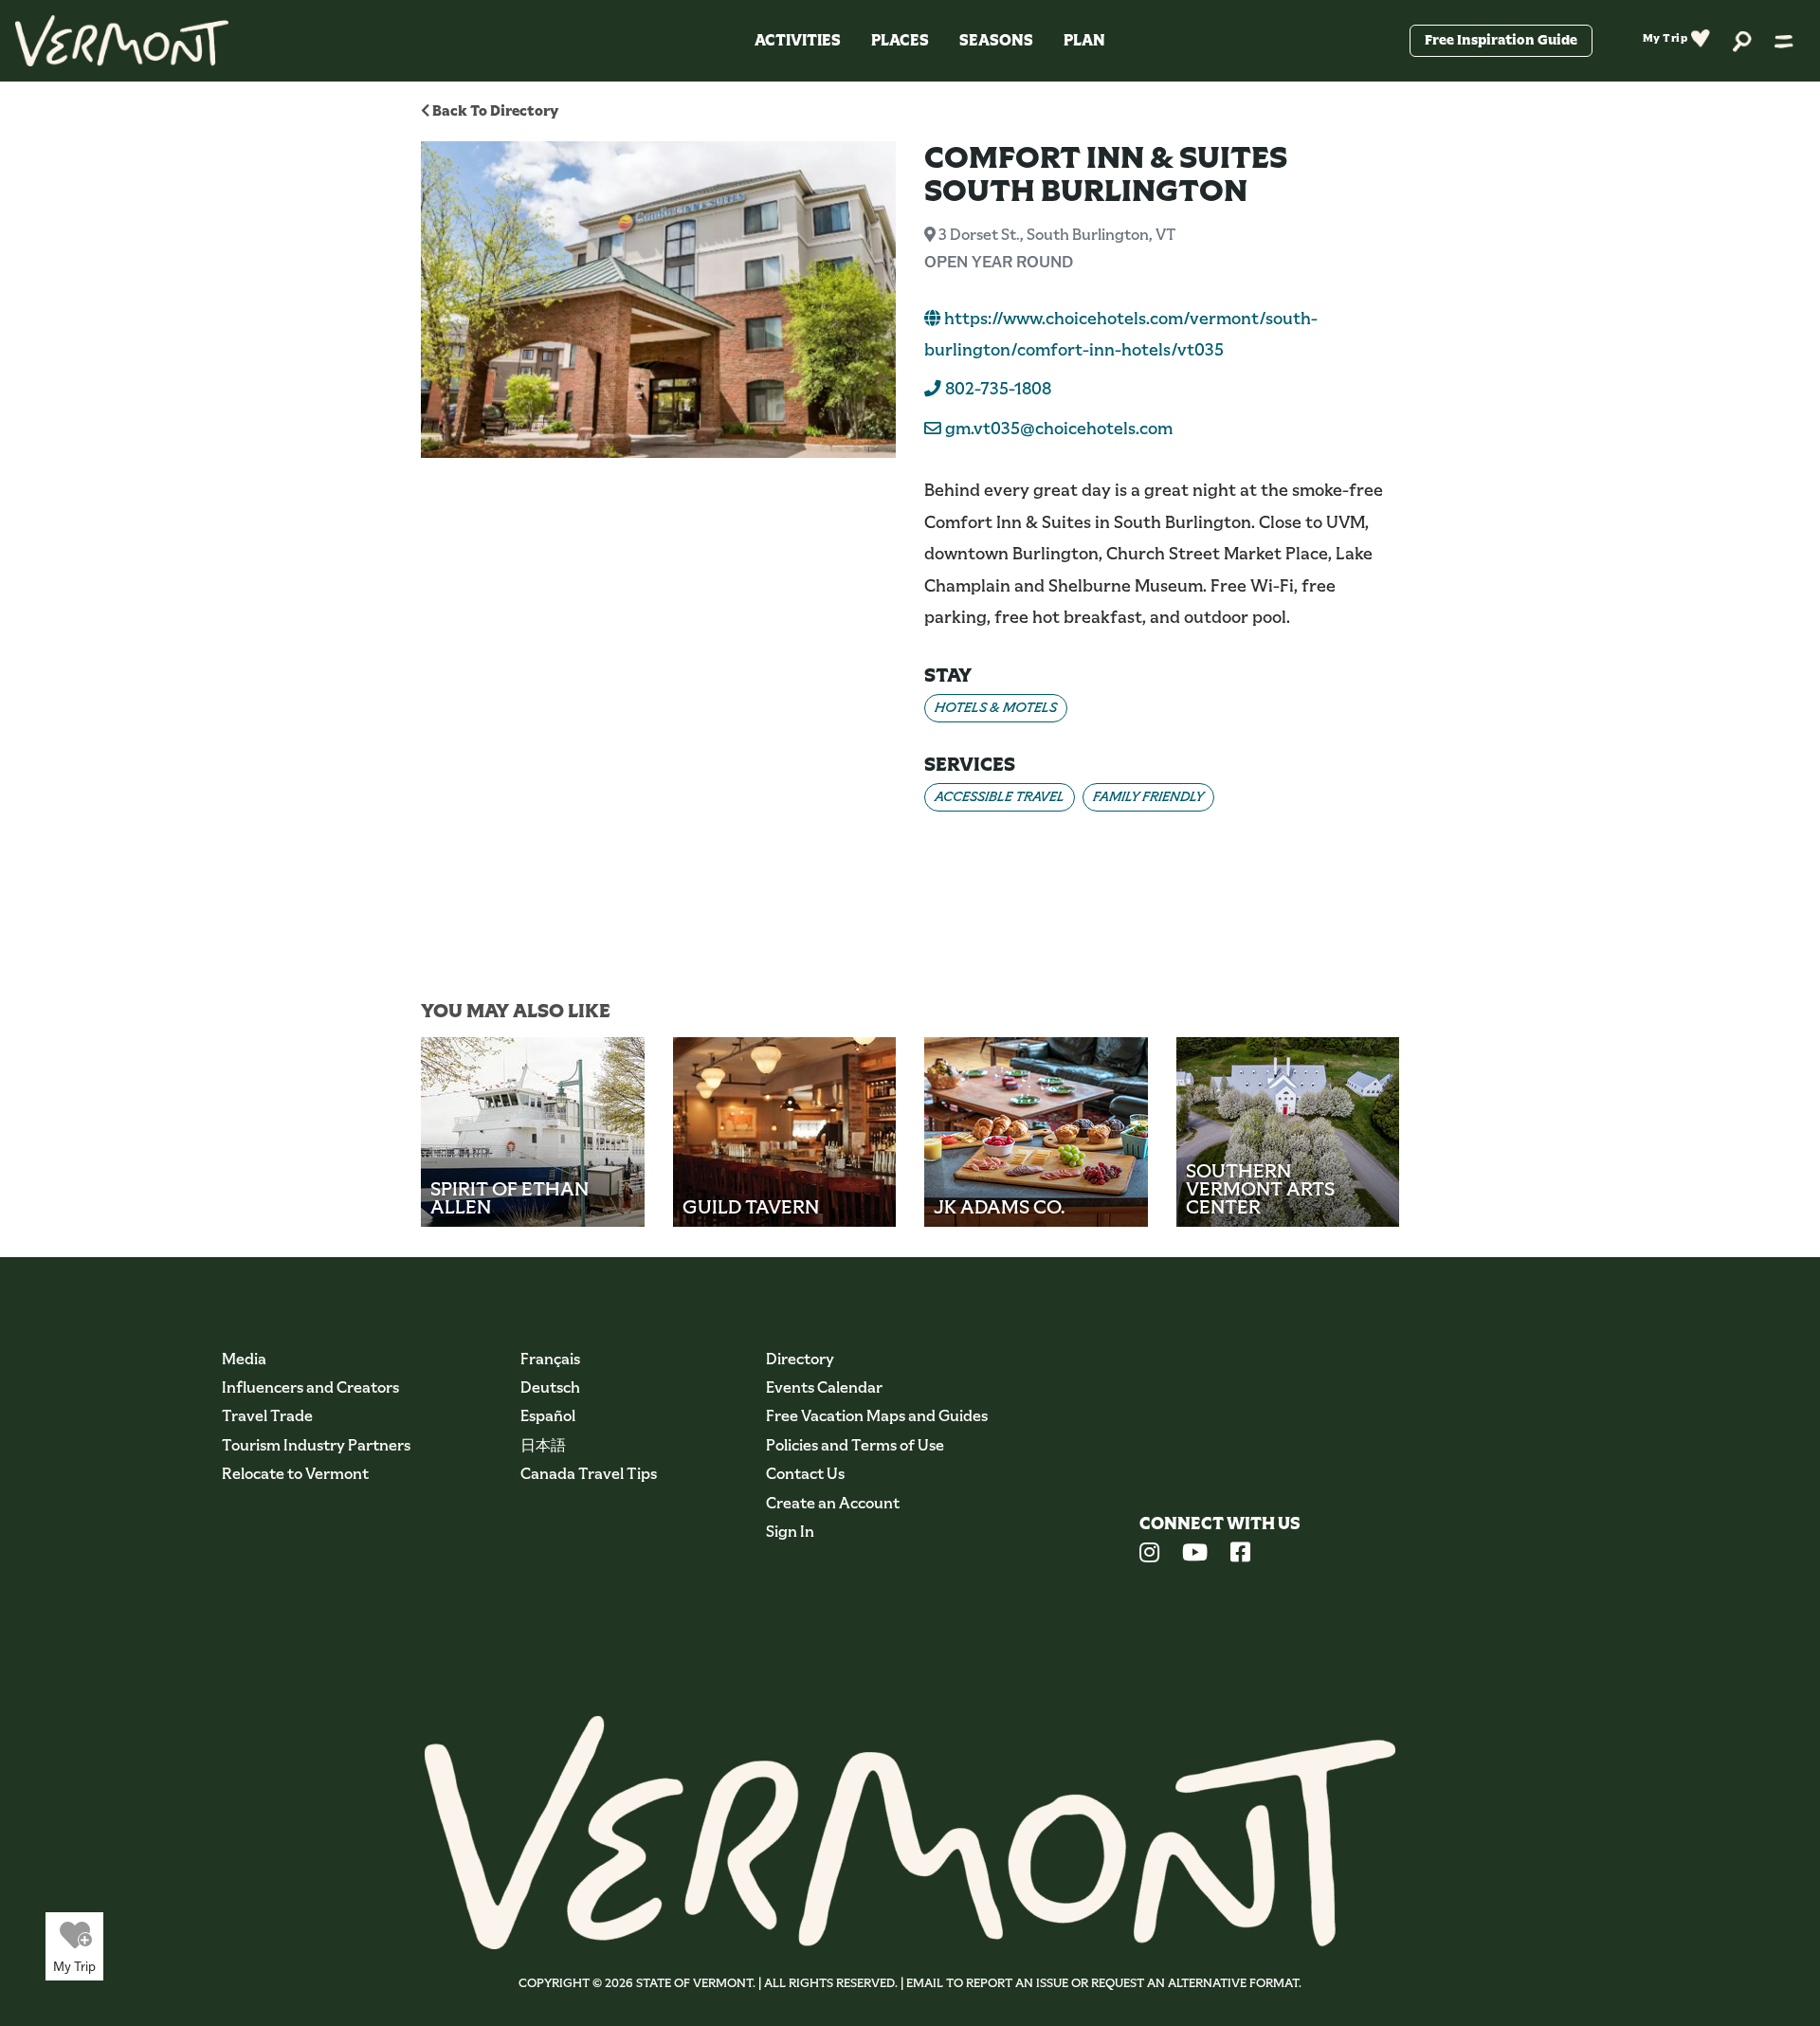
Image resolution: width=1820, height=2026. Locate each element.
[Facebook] (1240, 1555)
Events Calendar (824, 1387)
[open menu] (1784, 41)
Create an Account (833, 1503)
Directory (800, 1359)
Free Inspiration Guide (1501, 40)
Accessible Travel (1000, 796)
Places (900, 40)
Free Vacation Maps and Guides (877, 1416)
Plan (1084, 40)
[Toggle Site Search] (1742, 40)
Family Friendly (1148, 796)
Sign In (790, 1532)
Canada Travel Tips (589, 1474)
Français (550, 1359)
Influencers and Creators (310, 1387)
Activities (798, 40)
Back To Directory (494, 110)
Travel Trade (267, 1416)
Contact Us (805, 1474)
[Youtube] (1195, 1555)
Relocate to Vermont (295, 1474)
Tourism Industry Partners (316, 1445)
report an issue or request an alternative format (1132, 1983)
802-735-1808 (996, 389)
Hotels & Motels (996, 707)
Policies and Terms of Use (855, 1445)
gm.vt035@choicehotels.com (1059, 429)
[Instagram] (1149, 1555)
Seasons (996, 40)
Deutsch (550, 1387)
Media (244, 1359)
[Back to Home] (122, 41)
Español (548, 1416)
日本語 (543, 1445)
